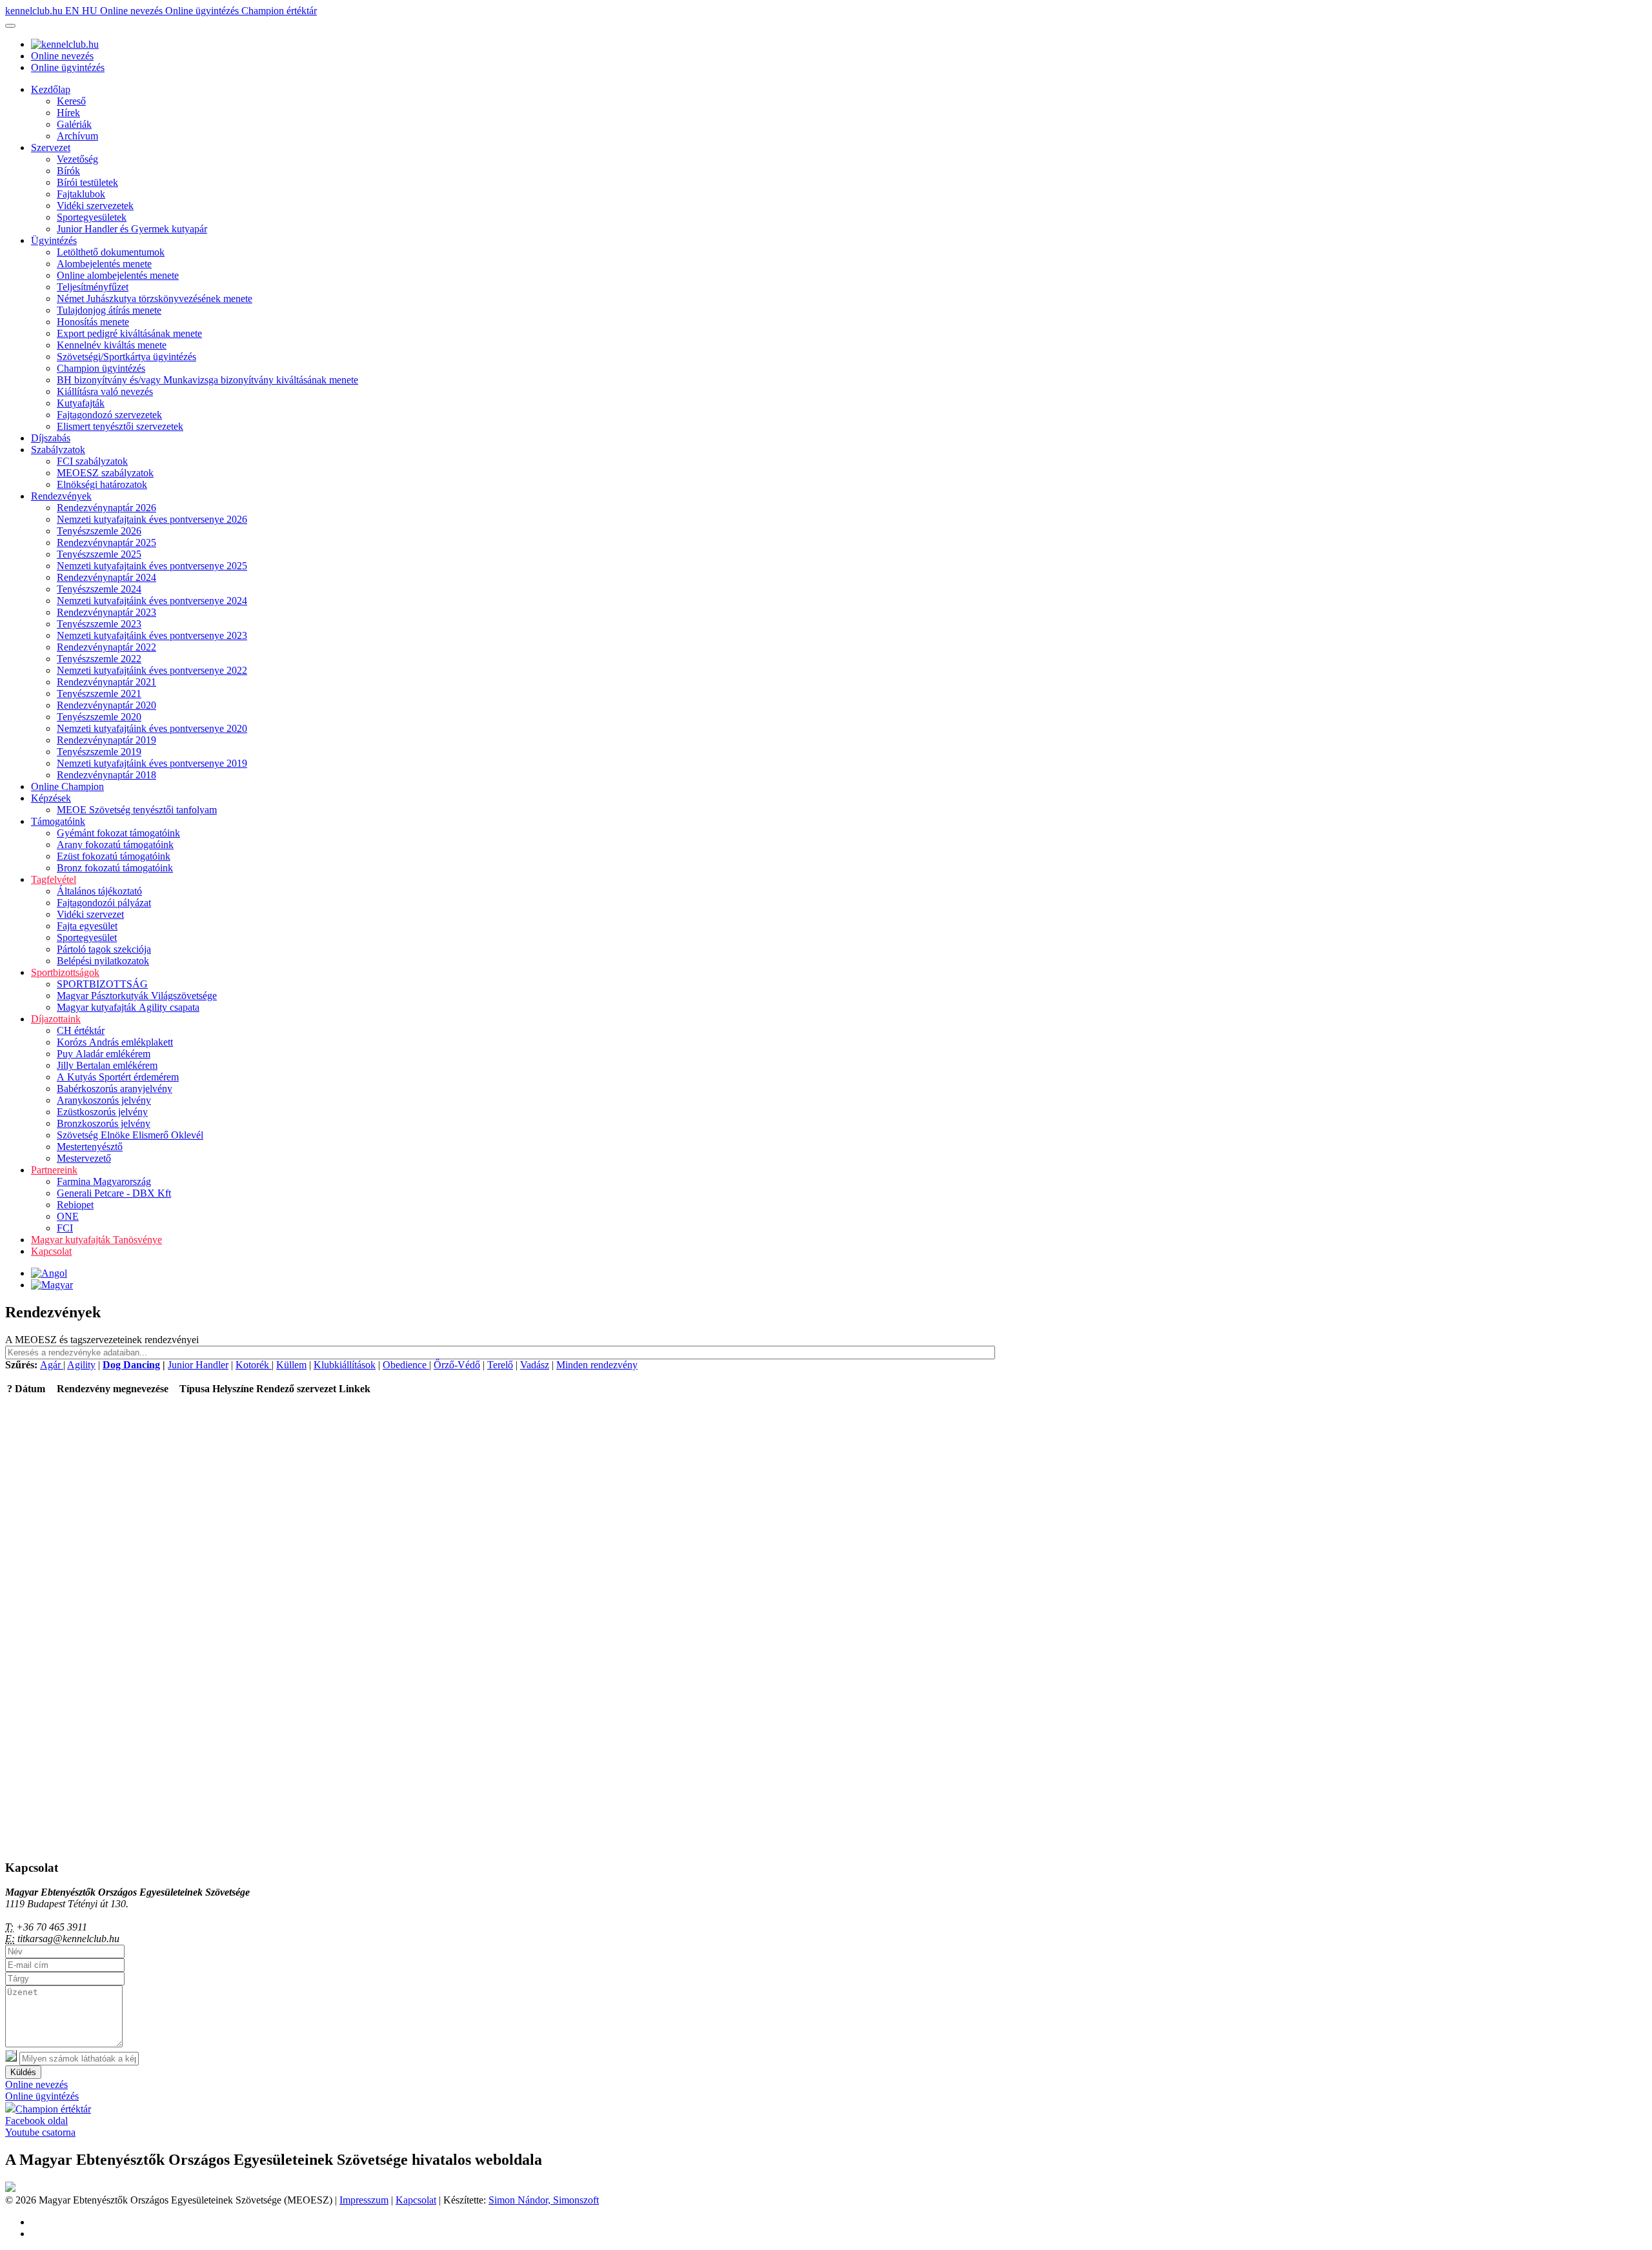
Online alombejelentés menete (118, 275)
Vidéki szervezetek (95, 206)
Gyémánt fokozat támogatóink (118, 833)
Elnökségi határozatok (102, 484)
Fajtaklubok (81, 194)
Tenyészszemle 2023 (99, 624)
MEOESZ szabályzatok (105, 473)
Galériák (74, 124)
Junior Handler (198, 1365)
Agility (81, 1365)
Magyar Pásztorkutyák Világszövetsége (137, 996)
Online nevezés (133, 11)
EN (74, 11)
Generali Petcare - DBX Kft (114, 1193)
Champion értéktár (279, 11)
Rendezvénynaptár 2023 (106, 612)
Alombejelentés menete (104, 264)
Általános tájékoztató (99, 891)
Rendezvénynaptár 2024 (106, 577)
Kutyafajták (81, 403)
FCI (65, 1228)
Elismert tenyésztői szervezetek (120, 426)
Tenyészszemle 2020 (99, 717)
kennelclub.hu (35, 11)
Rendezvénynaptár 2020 (106, 705)
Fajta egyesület (87, 926)
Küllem (291, 1365)
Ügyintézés (54, 240)
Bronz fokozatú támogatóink (115, 868)
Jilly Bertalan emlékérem (107, 1065)
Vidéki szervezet (90, 914)
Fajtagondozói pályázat (104, 903)
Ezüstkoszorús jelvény (102, 1112)
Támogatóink (58, 821)
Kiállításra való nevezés (105, 391)
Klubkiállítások (345, 1365)
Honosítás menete (93, 322)
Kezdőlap (51, 89)
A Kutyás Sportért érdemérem (118, 1077)
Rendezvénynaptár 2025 (106, 542)
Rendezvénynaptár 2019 (106, 740)
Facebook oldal (36, 2121)
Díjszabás (51, 438)
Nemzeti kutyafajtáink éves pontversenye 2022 (152, 670)
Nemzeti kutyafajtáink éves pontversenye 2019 (152, 763)
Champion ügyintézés (101, 368)
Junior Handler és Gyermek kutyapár (132, 229)
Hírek (68, 113)
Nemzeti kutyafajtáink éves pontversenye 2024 (152, 601)
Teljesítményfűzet (93, 287)
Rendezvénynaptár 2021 (106, 682)
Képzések (51, 798)
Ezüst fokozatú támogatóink (114, 856)
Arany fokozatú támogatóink (115, 845)
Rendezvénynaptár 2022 (106, 647)
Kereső (71, 101)
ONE (68, 1216)
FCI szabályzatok (92, 461)
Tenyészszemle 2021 (99, 694)
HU (91, 11)
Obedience (406, 1365)
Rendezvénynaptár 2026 (106, 508)
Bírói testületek (87, 182)
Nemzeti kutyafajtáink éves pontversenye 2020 (152, 728)
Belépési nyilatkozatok (103, 961)
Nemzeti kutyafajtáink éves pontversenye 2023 (152, 635)
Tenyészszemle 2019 (99, 752)
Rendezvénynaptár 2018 (106, 775)
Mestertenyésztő (90, 1147)
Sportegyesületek (92, 217)
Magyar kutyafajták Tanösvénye (96, 1240)
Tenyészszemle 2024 (99, 589)
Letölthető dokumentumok (111, 252)
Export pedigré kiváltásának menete (129, 333)
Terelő (500, 1365)
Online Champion (67, 786)
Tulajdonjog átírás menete (109, 310)
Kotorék (254, 1365)
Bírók (68, 171)
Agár (52, 1365)
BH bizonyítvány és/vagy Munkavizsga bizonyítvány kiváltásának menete (207, 380)
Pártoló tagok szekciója (104, 949)
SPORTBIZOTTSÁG (102, 984)
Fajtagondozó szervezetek (109, 415)
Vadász (535, 1365)
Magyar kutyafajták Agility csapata (128, 1007)
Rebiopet (75, 1205)
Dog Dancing (131, 1365)
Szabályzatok (58, 450)
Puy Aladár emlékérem (104, 1054)
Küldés (23, 2072)
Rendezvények (61, 496)
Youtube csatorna (40, 2132)
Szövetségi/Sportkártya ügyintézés (126, 357)
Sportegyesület (87, 937)
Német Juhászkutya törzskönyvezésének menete (155, 299)
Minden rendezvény (597, 1365)
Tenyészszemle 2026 (99, 531)
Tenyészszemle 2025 (99, 554)
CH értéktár (81, 1030)
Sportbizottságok (65, 972)
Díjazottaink (56, 1019)
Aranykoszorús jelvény (104, 1100)
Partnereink (54, 1170)
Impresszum (364, 2200)
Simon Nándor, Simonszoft (544, 2200)
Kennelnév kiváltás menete (112, 345)
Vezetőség (77, 159)
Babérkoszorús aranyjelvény (115, 1089)
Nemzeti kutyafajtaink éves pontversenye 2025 (152, 566)
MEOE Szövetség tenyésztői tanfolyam (137, 810)
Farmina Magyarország (104, 1181)
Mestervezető (84, 1158)
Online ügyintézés (203, 11)
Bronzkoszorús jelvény (104, 1123)
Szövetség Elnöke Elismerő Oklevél (130, 1135)
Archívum (77, 136)
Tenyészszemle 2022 (99, 659)
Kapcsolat (51, 1251)
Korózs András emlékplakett (115, 1042)
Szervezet (51, 147)
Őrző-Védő (457, 1365)
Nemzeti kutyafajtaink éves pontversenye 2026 (152, 519)
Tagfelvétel (54, 879)
